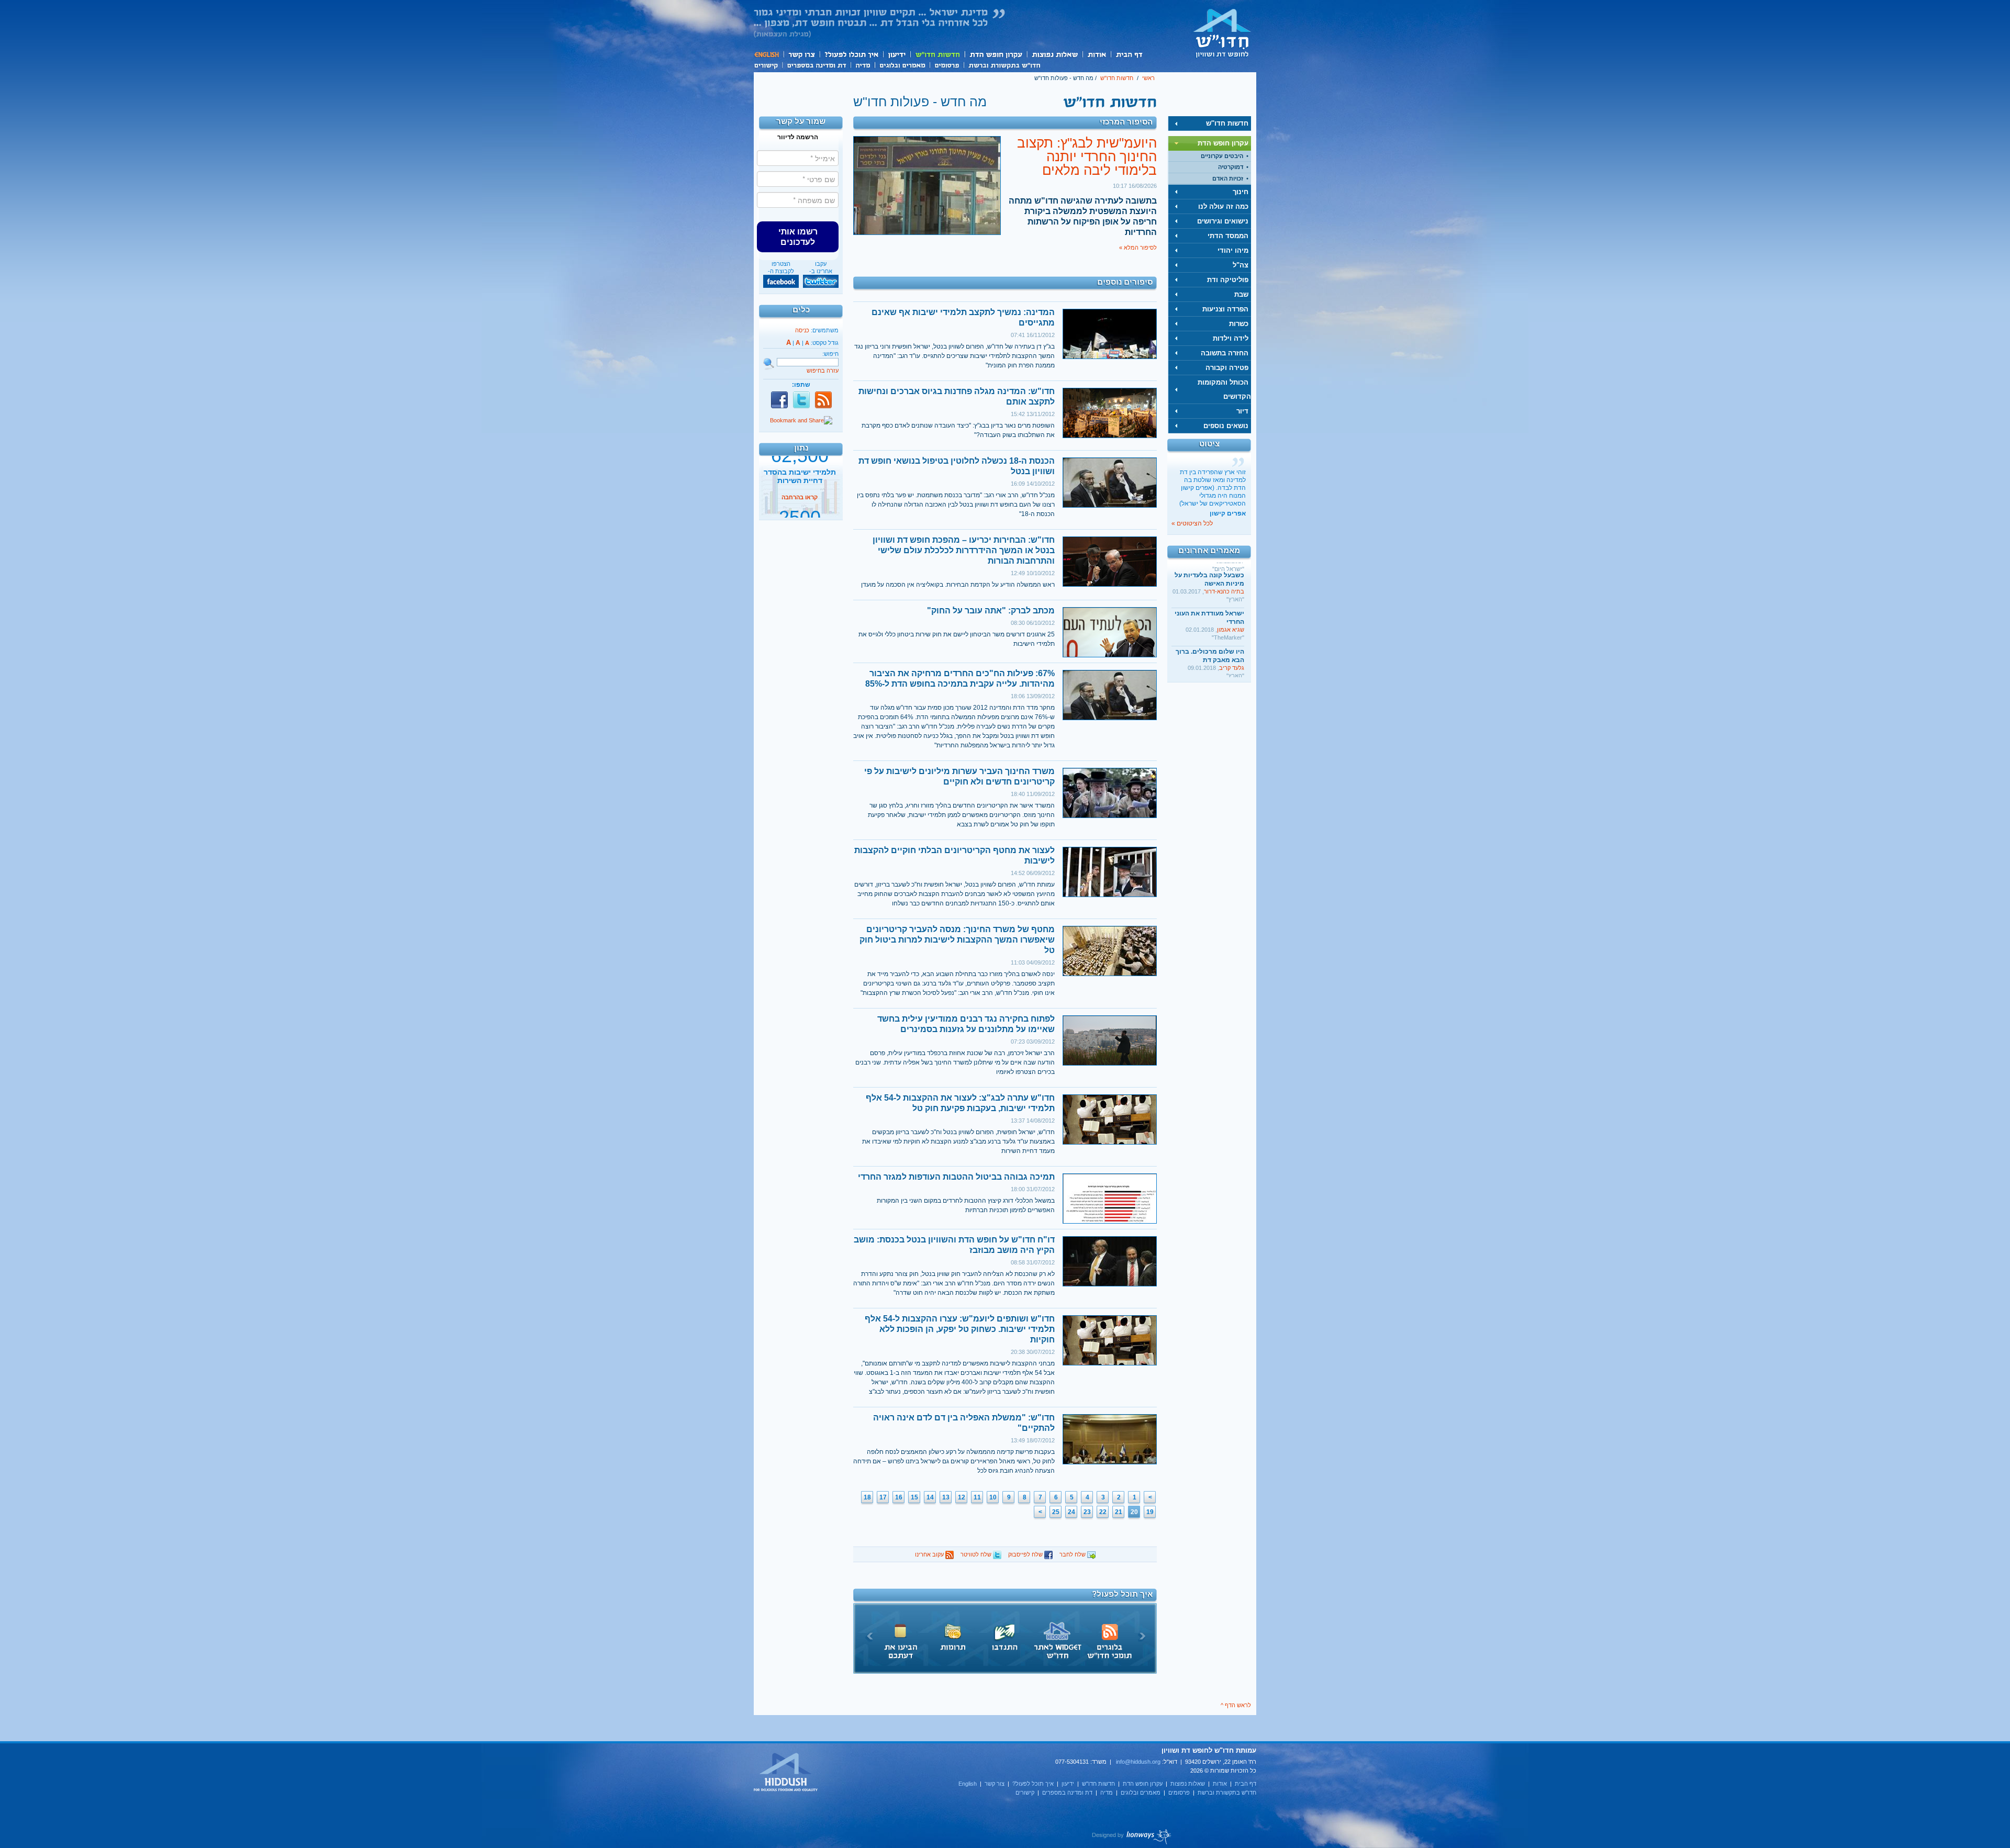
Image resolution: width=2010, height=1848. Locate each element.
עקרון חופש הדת (995, 54)
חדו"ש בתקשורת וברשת (1004, 64)
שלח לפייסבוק (1026, 1554)
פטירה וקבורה (1227, 368)
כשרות (1239, 324)
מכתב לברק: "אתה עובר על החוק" (991, 611)
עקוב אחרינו (930, 1554)
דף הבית (1129, 54)
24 (1071, 1512)
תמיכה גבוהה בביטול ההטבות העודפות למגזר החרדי (956, 1177)
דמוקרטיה (1231, 167)
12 (962, 1497)
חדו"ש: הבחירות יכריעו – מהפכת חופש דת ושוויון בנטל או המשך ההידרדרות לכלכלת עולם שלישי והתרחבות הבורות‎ (964, 550)
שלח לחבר (1073, 1554)
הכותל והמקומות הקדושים (1224, 389)
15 (914, 1497)
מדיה (863, 64)
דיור (1242, 411)
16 (899, 1497)
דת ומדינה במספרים (816, 64)
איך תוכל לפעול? (851, 54)
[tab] (1210, 124)
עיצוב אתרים (1132, 1836)
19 (1150, 1512)
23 (1087, 1512)
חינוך (1241, 192)
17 (883, 1497)
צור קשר (801, 54)
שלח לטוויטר (977, 1554)
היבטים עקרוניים (1222, 156)
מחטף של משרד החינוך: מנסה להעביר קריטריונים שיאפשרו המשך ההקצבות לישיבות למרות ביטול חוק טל (957, 940)
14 (930, 1497)
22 (1103, 1512)
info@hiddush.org (1138, 1762)
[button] (798, 237)
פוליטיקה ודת (1228, 280)
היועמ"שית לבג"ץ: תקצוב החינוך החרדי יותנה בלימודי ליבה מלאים (1087, 156)
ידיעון (896, 54)
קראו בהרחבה (800, 509)
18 (867, 1497)
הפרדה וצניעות (1225, 309)
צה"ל (1241, 265)
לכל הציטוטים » (1192, 523)
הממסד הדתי (1228, 236)
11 (977, 1497)
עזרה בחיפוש (823, 371)
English (768, 54)
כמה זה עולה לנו (1223, 206)
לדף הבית (1222, 33)
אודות (1097, 54)
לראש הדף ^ (1236, 1705)
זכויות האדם (1228, 178)
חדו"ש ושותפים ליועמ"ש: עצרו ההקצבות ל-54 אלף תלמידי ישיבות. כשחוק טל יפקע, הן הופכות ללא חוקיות (960, 1329)
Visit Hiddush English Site (786, 1773)
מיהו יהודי (1233, 250)
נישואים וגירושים (1223, 221)
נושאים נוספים (1226, 426)
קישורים (768, 64)
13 (946, 1497)
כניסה (802, 330)
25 (1056, 1512)
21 (1119, 1512)
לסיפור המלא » (1138, 248)
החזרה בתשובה (1225, 353)
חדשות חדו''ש (937, 54)
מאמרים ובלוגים (902, 64)
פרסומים (947, 64)
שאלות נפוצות (1054, 54)
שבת (1241, 294)
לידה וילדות (1231, 338)
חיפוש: (830, 354)
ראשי (1148, 78)
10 (993, 1497)
